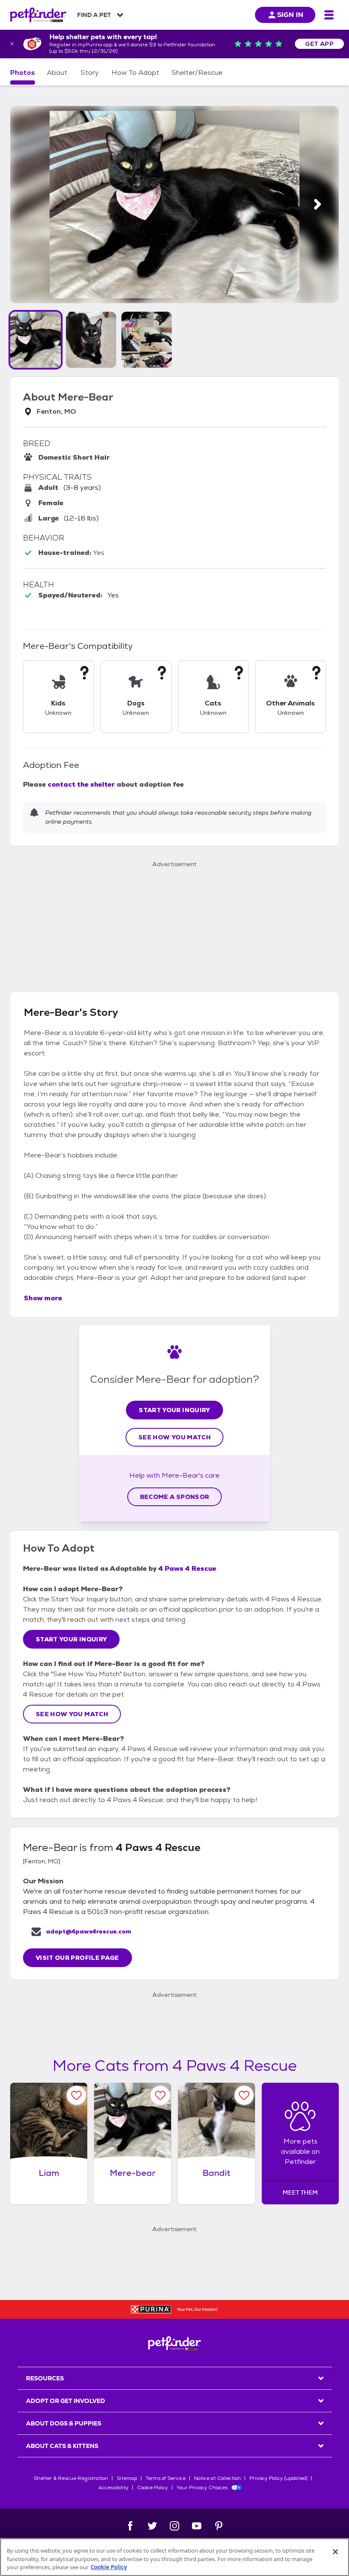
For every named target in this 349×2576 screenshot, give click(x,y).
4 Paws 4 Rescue (187, 1568)
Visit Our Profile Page (77, 1958)
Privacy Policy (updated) (278, 2478)
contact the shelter (81, 784)
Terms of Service (166, 2478)
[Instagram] (174, 2526)
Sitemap (127, 2478)
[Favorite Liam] (76, 2095)
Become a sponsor (175, 1497)
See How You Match (174, 1437)
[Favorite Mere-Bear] (160, 2095)
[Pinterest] (219, 2526)
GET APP (319, 44)
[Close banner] (12, 44)
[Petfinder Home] (38, 15)
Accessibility (113, 2488)
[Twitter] (152, 2526)
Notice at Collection (217, 2478)
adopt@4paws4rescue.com (89, 1931)
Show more (43, 1298)
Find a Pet (94, 15)
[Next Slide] (318, 204)
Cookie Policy (153, 2488)
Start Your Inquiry (174, 1410)
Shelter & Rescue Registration (71, 2478)
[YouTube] (197, 2526)
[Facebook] (130, 2526)
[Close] (335, 2552)
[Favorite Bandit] (244, 2095)
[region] (174, 2557)
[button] (36, 340)
